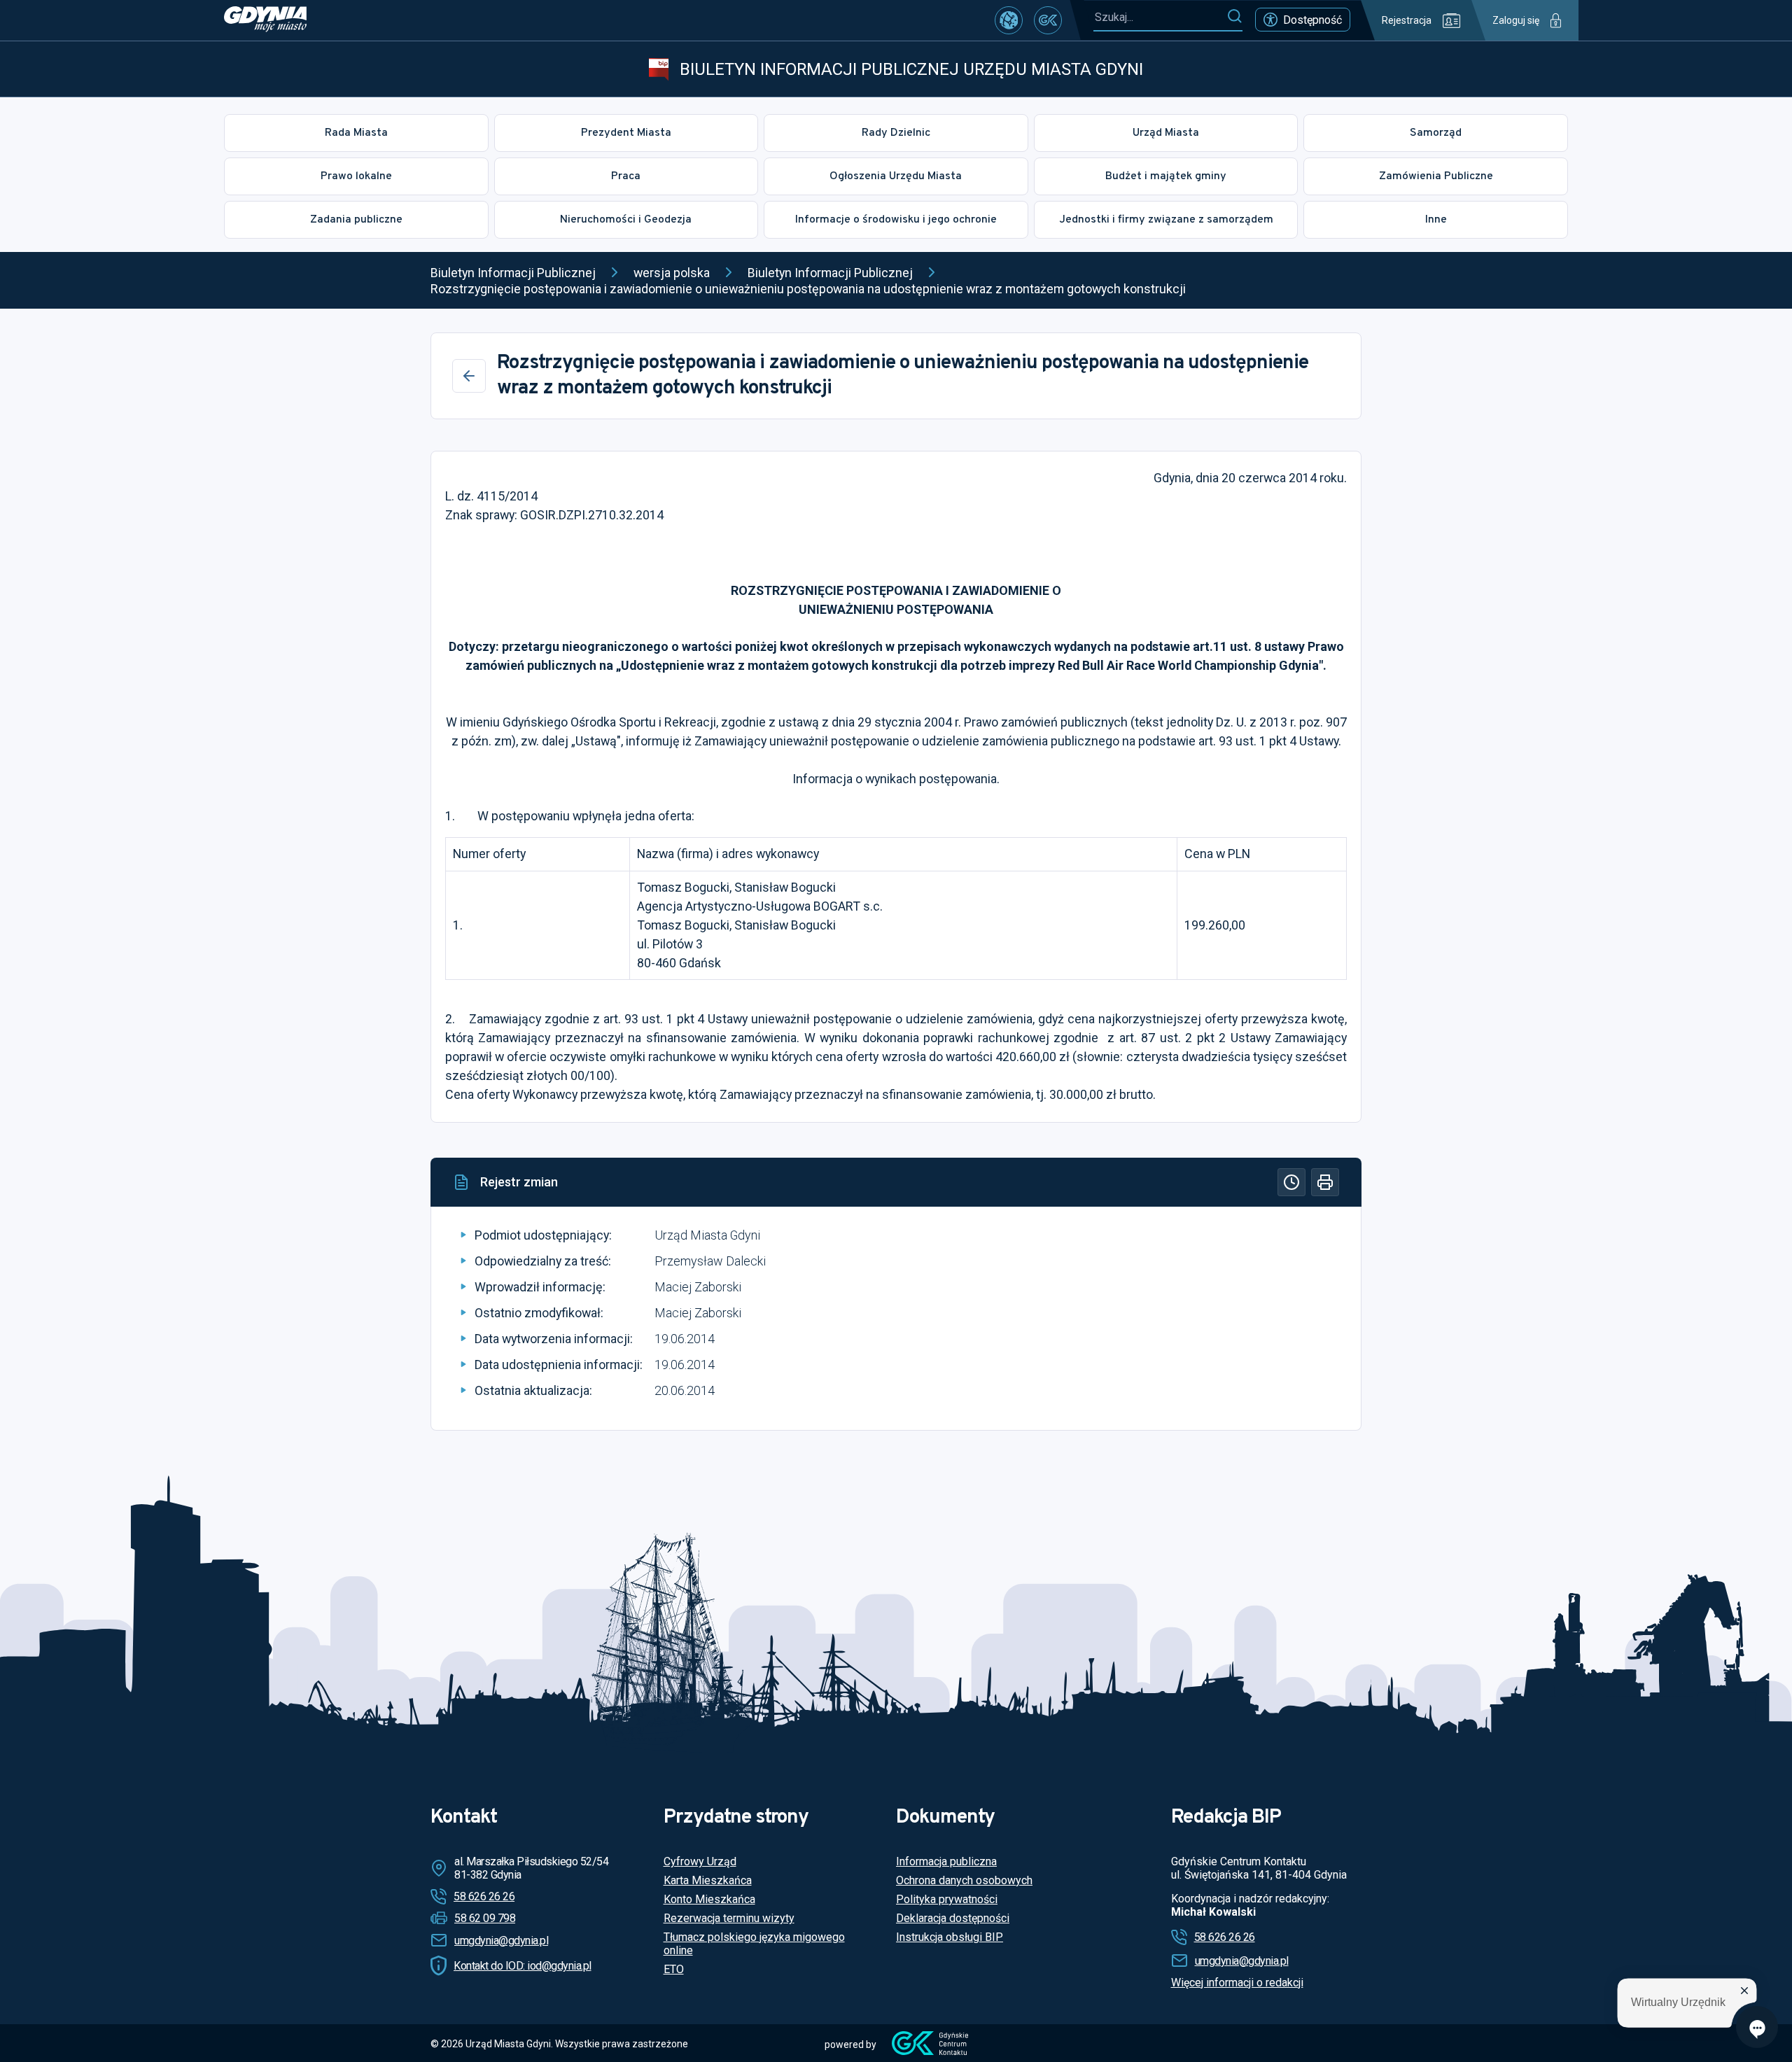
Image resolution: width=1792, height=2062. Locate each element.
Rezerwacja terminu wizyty (729, 1918)
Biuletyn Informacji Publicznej (513, 273)
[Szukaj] (1234, 17)
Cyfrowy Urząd (700, 1861)
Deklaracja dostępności (953, 1918)
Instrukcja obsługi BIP (950, 1937)
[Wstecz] (469, 376)
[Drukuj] (1325, 1182)
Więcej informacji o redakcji (1237, 1983)
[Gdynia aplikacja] (1048, 20)
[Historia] (1291, 1182)
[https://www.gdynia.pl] (265, 20)
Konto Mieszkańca (709, 1899)
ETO (674, 1969)
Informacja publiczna (946, 1861)
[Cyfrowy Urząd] (1009, 20)
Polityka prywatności (947, 1899)
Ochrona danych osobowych (964, 1880)
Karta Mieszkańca (708, 1880)
